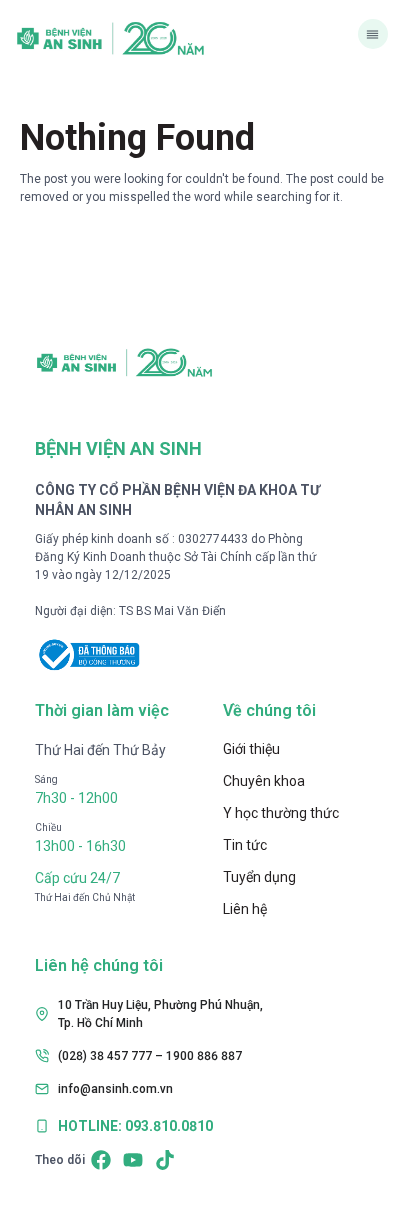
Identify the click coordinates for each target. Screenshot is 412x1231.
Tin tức (245, 845)
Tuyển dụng (259, 877)
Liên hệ (245, 909)
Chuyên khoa (264, 781)
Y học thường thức (281, 813)
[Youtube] (133, 1160)
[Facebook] (101, 1160)
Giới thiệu (251, 749)
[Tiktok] (165, 1160)
